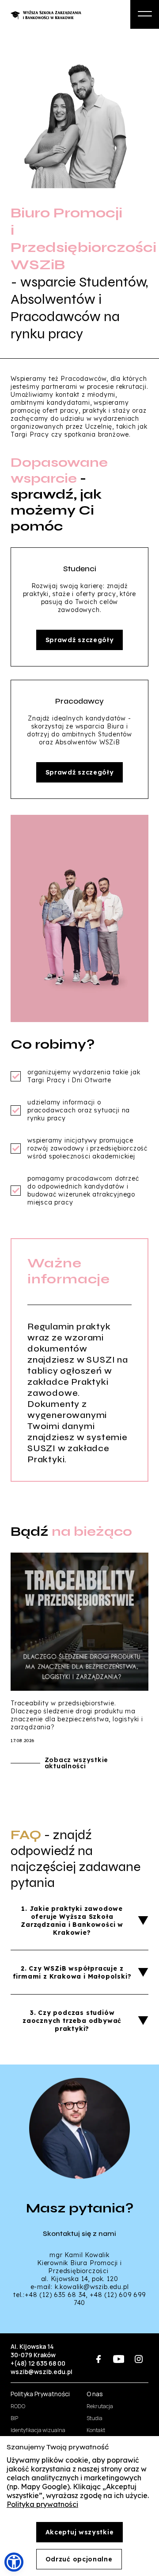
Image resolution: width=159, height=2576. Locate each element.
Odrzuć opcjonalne (79, 2559)
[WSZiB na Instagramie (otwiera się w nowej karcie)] (138, 2359)
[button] (14, 2562)
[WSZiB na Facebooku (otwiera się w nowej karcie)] (99, 2359)
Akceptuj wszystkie (80, 2532)
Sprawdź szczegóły (80, 640)
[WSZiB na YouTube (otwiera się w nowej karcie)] (119, 2359)
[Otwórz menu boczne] (145, 14)
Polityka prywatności (42, 2504)
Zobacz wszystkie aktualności (76, 1763)
